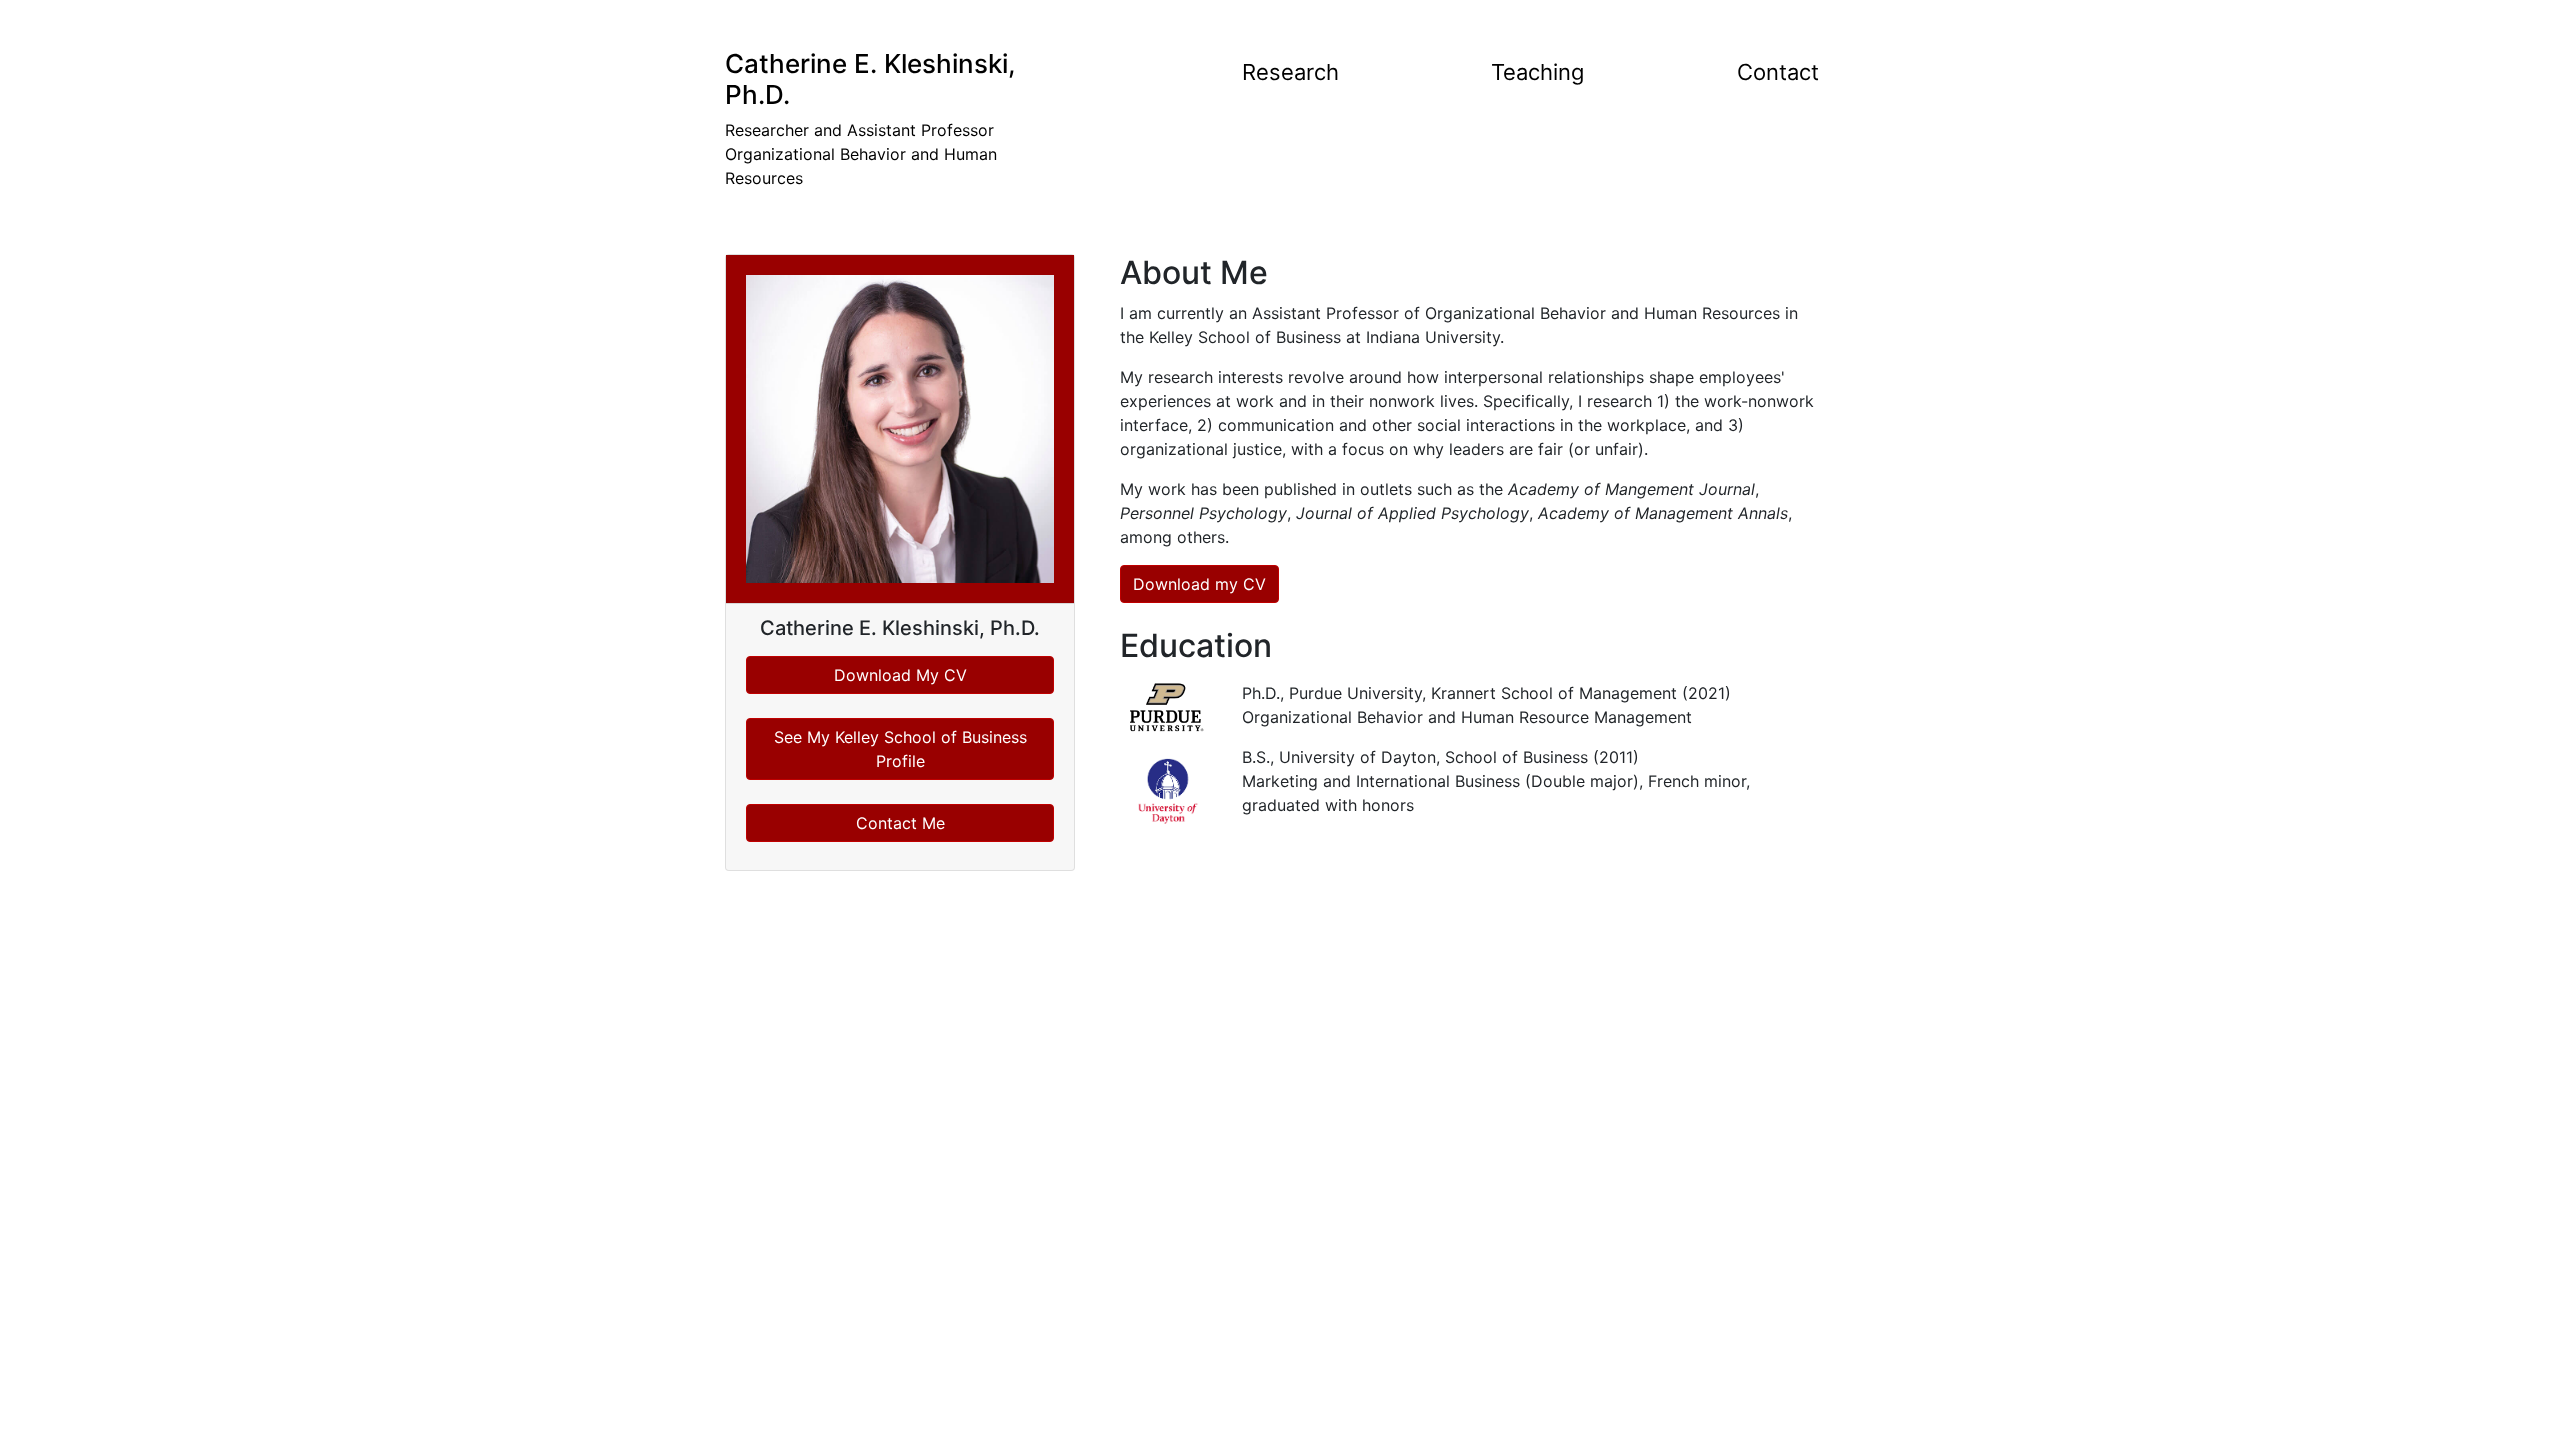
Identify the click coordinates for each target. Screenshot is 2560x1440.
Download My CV (900, 675)
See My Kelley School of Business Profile (900, 749)
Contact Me (900, 823)
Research (1290, 72)
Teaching (1537, 72)
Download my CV (1199, 584)
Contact (1778, 72)
